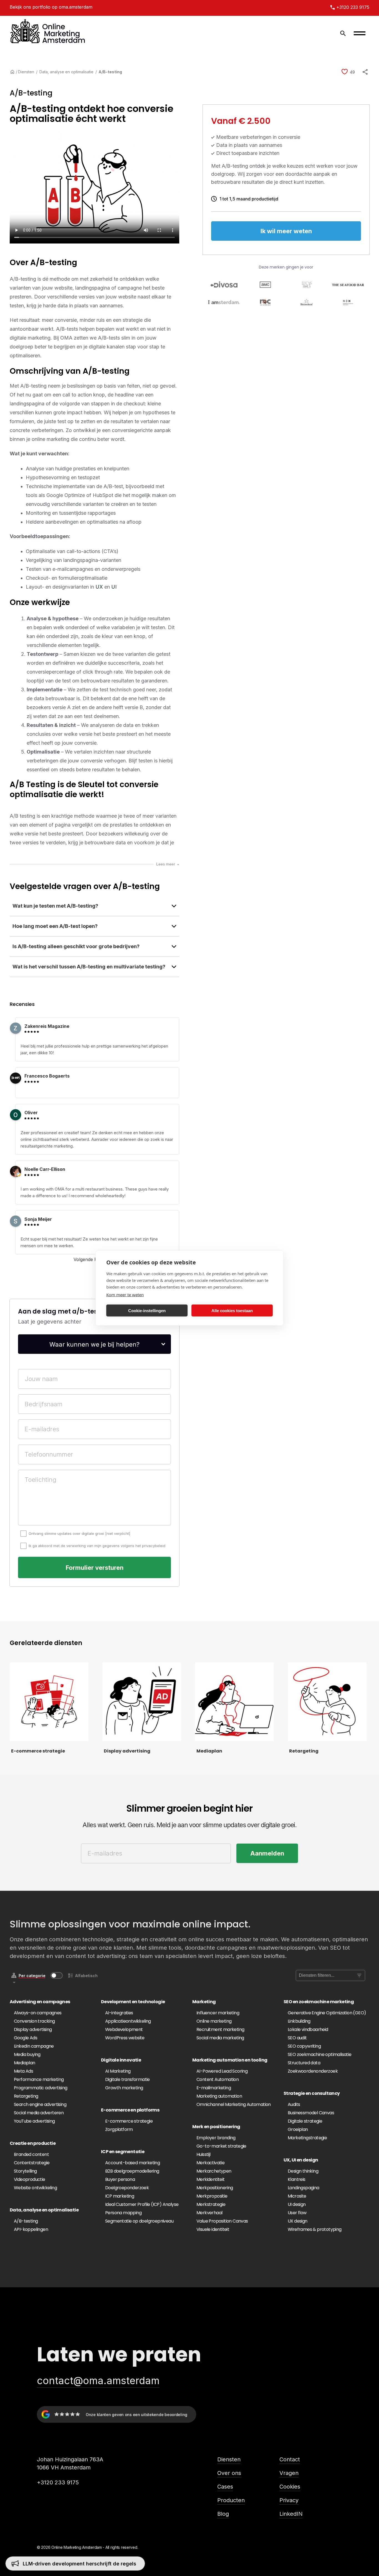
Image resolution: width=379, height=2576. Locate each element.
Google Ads (26, 2038)
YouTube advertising (34, 2121)
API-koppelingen (31, 2229)
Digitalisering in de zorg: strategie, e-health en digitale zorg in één (105, 2564)
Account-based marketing (132, 2163)
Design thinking (303, 2171)
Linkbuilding (299, 2021)
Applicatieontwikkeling (128, 2021)
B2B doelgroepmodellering (132, 2171)
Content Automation (218, 2079)
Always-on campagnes (38, 2013)
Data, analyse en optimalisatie (66, 72)
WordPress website (125, 2038)
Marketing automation (219, 2096)
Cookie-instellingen (147, 1310)
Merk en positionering (216, 2127)
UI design (297, 2204)
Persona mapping (123, 2213)
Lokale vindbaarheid (308, 2029)
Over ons (229, 2473)
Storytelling (25, 2171)
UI (114, 587)
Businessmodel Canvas (311, 2113)
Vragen (289, 2473)
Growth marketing (124, 2088)
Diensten (26, 72)
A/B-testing (26, 2221)
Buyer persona (120, 2179)
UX (99, 587)
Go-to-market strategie (221, 2146)
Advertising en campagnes (40, 2002)
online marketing (50, 439)
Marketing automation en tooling (230, 2060)
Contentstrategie (32, 2163)
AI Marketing (118, 2071)
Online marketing (214, 2021)
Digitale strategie (305, 2121)
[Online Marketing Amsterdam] (48, 33)
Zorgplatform (119, 2129)
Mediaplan (25, 2063)
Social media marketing (220, 2038)
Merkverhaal (209, 2213)
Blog (223, 2514)
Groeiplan (298, 2129)
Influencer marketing (218, 2013)
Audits (294, 2104)
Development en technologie (133, 2002)
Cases (225, 2487)
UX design (298, 2221)
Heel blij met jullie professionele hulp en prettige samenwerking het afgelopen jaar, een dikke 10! (94, 1049)
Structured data (304, 2063)
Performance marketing (39, 2079)
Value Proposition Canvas (222, 2221)
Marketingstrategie (307, 2138)
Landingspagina (304, 2188)
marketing (39, 338)
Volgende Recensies (94, 1259)
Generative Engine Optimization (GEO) (327, 2013)
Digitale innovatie (121, 2060)
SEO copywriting (304, 2046)
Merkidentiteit (211, 2179)
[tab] (94, 907)
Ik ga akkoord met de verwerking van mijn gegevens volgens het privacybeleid (97, 1546)
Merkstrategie (211, 2204)
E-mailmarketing (214, 2088)
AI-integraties (119, 2013)
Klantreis (297, 2179)
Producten (231, 2500)
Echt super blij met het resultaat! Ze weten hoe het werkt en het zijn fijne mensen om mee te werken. (89, 1242)
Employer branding (216, 2138)
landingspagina (93, 288)
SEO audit (297, 2038)
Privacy (289, 2500)
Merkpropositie (212, 2196)
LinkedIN (291, 2514)
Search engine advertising (40, 2104)
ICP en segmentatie (123, 2152)
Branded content (31, 2154)
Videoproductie (30, 2179)
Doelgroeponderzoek (127, 2188)
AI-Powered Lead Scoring (222, 2071)
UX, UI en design (301, 2160)
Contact (290, 2459)
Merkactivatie (210, 2163)
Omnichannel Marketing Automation (234, 2104)
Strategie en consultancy (312, 2093)
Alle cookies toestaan (232, 1310)
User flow (297, 2213)
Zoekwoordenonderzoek (313, 2071)
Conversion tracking (34, 2021)
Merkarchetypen (214, 2171)
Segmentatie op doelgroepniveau (139, 2221)
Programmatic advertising (41, 2088)
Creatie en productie (33, 2143)
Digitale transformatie (127, 2079)
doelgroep (22, 347)
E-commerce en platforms (130, 2110)
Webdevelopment (124, 2029)
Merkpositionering (215, 2188)
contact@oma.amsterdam (98, 2381)
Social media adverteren (39, 2113)
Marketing (204, 2002)
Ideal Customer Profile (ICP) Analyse (142, 2204)
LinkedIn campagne (34, 2046)
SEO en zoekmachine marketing (319, 2002)
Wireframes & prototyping (315, 2229)
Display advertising (33, 2029)
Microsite (297, 2196)
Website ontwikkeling (35, 2188)
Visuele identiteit (213, 2229)
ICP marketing (120, 2196)
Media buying (27, 2054)
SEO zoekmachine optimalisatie (320, 2054)
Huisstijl (204, 2154)
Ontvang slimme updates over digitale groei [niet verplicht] (79, 1533)
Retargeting (26, 2096)
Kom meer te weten (125, 1295)
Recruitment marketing (220, 2029)
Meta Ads (23, 2071)
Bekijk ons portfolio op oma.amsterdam (51, 7)
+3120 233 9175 (58, 2482)
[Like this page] (345, 72)
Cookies (290, 2487)
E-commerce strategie (129, 2121)
